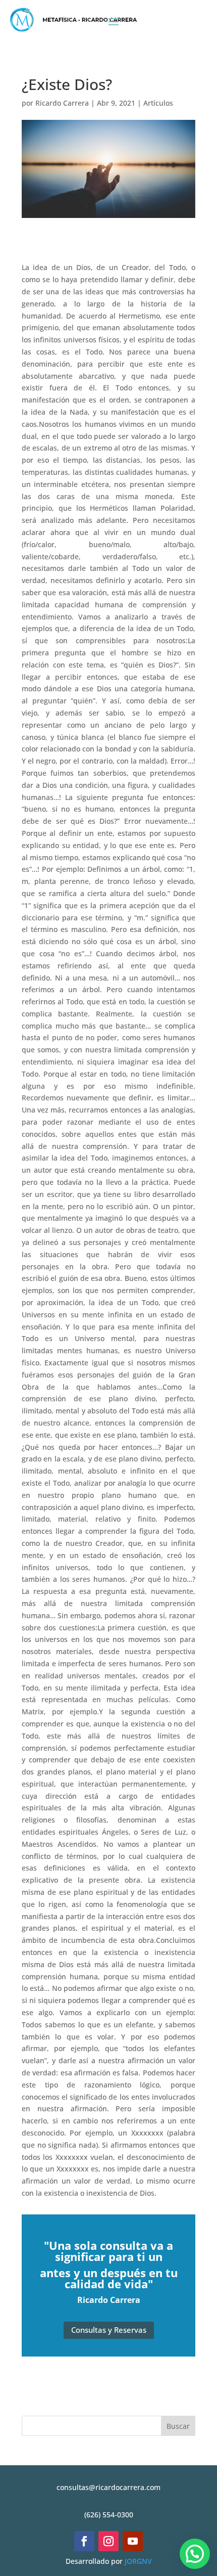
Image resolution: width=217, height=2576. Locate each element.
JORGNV (138, 2561)
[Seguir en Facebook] (84, 2541)
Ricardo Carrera (62, 103)
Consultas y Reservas (109, 2330)
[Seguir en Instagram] (108, 2541)
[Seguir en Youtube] (133, 2541)
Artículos (158, 103)
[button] (195, 2554)
